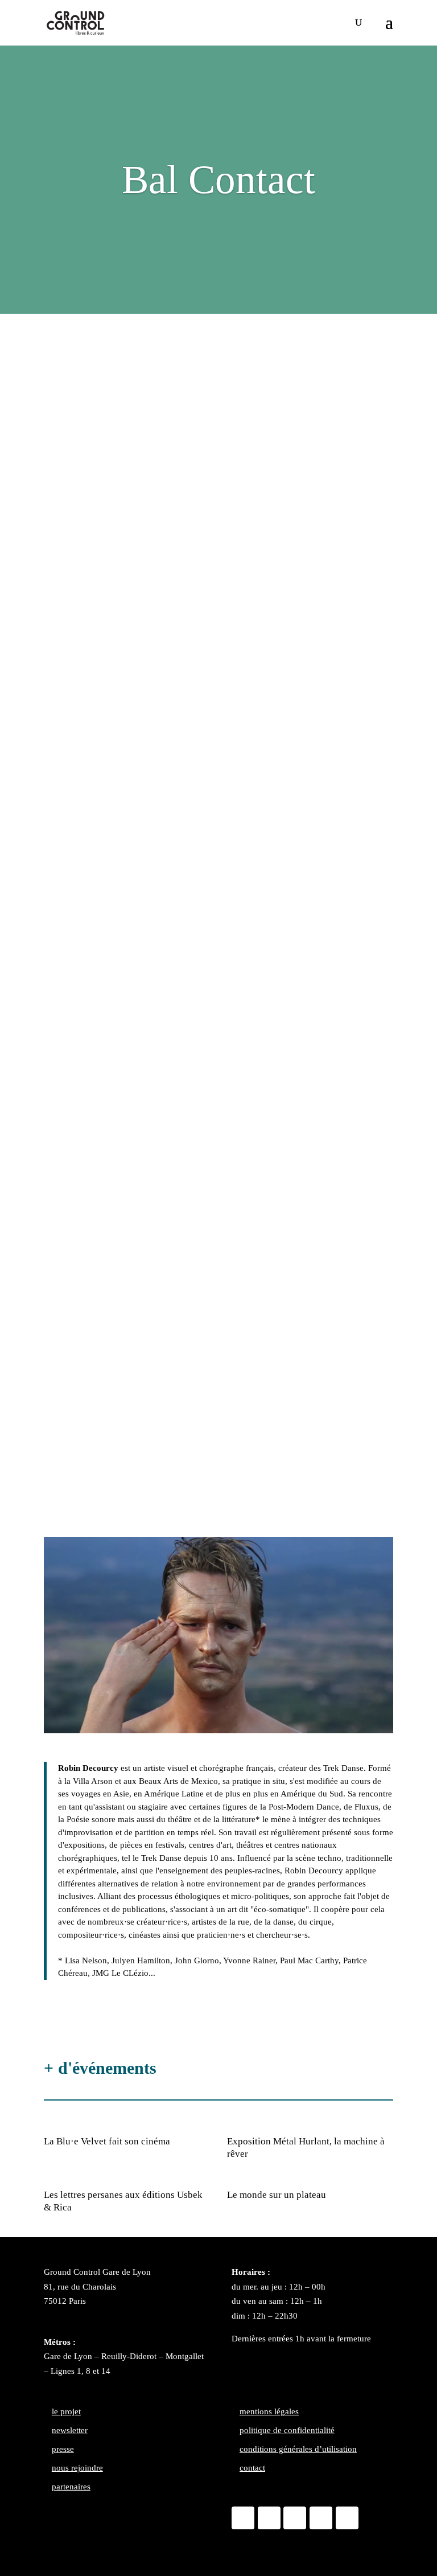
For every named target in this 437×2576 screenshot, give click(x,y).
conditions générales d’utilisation (298, 2449)
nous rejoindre (77, 2468)
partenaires (71, 2487)
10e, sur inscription (115, 1019)
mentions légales (269, 2411)
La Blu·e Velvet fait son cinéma (107, 2141)
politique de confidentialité (287, 2430)
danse (64, 352)
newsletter (70, 2430)
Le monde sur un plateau (277, 2195)
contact (252, 2468)
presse (63, 2449)
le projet (66, 2411)
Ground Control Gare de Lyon (97, 2272)
